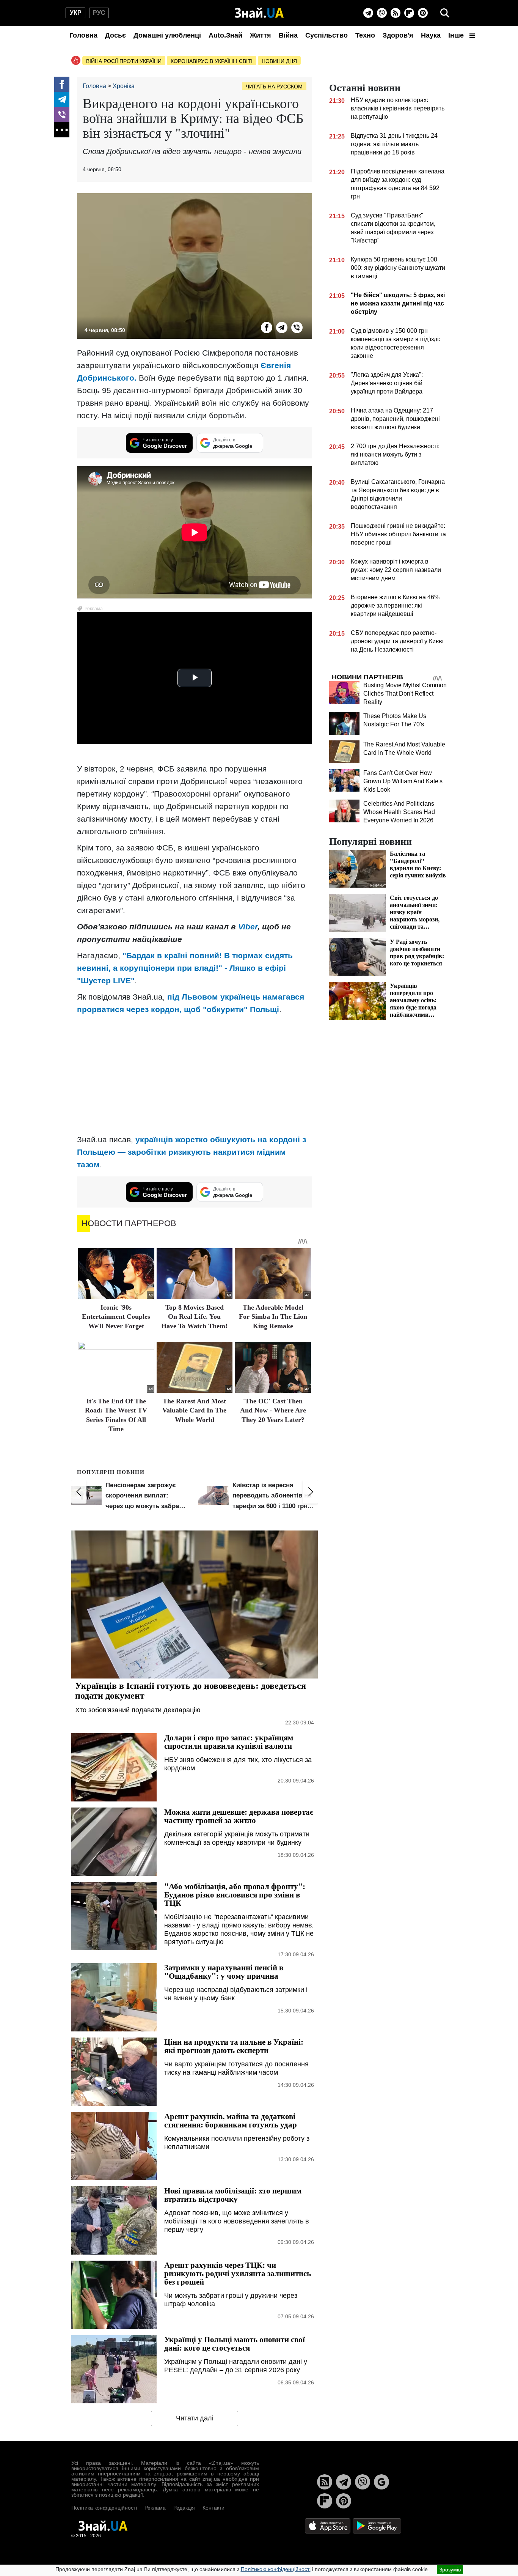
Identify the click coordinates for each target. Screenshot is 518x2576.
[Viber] (382, 13)
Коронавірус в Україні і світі (212, 61)
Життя (261, 35)
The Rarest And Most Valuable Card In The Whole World (194, 1410)
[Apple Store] (328, 2525)
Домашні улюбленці (167, 35)
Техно (365, 35)
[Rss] (396, 13)
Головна (83, 35)
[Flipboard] (409, 13)
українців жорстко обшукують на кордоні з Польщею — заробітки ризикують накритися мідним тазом (192, 1152)
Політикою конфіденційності (276, 2569)
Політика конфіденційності (104, 2508)
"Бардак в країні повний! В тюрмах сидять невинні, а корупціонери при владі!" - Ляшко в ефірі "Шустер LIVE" (185, 968)
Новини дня (279, 61)
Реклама (155, 2508)
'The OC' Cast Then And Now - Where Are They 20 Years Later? (273, 1410)
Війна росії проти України (124, 61)
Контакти (213, 2508)
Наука (431, 35)
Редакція (184, 2508)
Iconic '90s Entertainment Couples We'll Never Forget (116, 1317)
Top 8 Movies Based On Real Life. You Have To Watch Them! (194, 1317)
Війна (288, 35)
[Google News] (381, 2482)
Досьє (115, 35)
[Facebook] (62, 84)
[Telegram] (368, 13)
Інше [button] (457, 35)
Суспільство (326, 35)
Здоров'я (398, 35)
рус (99, 13)
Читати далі (195, 2418)
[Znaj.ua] (259, 13)
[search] (445, 13)
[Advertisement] (195, 1074)
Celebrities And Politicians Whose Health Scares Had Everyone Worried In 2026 (399, 812)
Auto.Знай (225, 35)
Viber (248, 927)
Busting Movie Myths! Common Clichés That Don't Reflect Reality (405, 694)
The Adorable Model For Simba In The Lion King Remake (273, 1317)
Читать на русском (274, 87)
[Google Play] (377, 2525)
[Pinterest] (423, 13)
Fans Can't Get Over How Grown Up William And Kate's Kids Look (403, 781)
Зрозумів (450, 2570)
